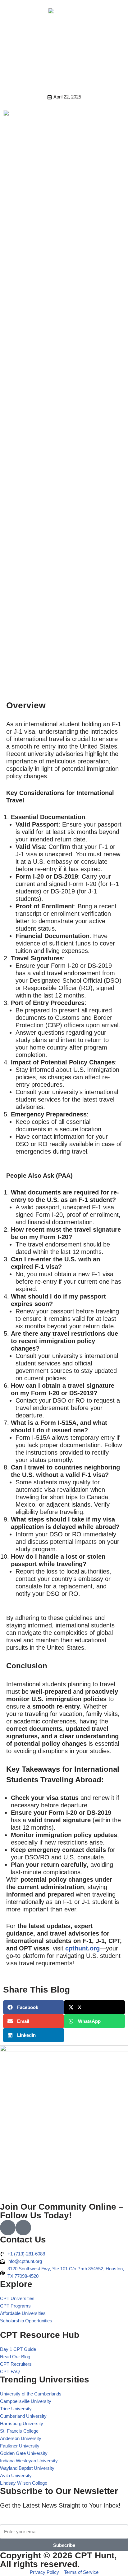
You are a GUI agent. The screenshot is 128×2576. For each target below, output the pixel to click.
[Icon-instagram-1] (23, 2228)
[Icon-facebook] (8, 2228)
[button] (113, 12)
